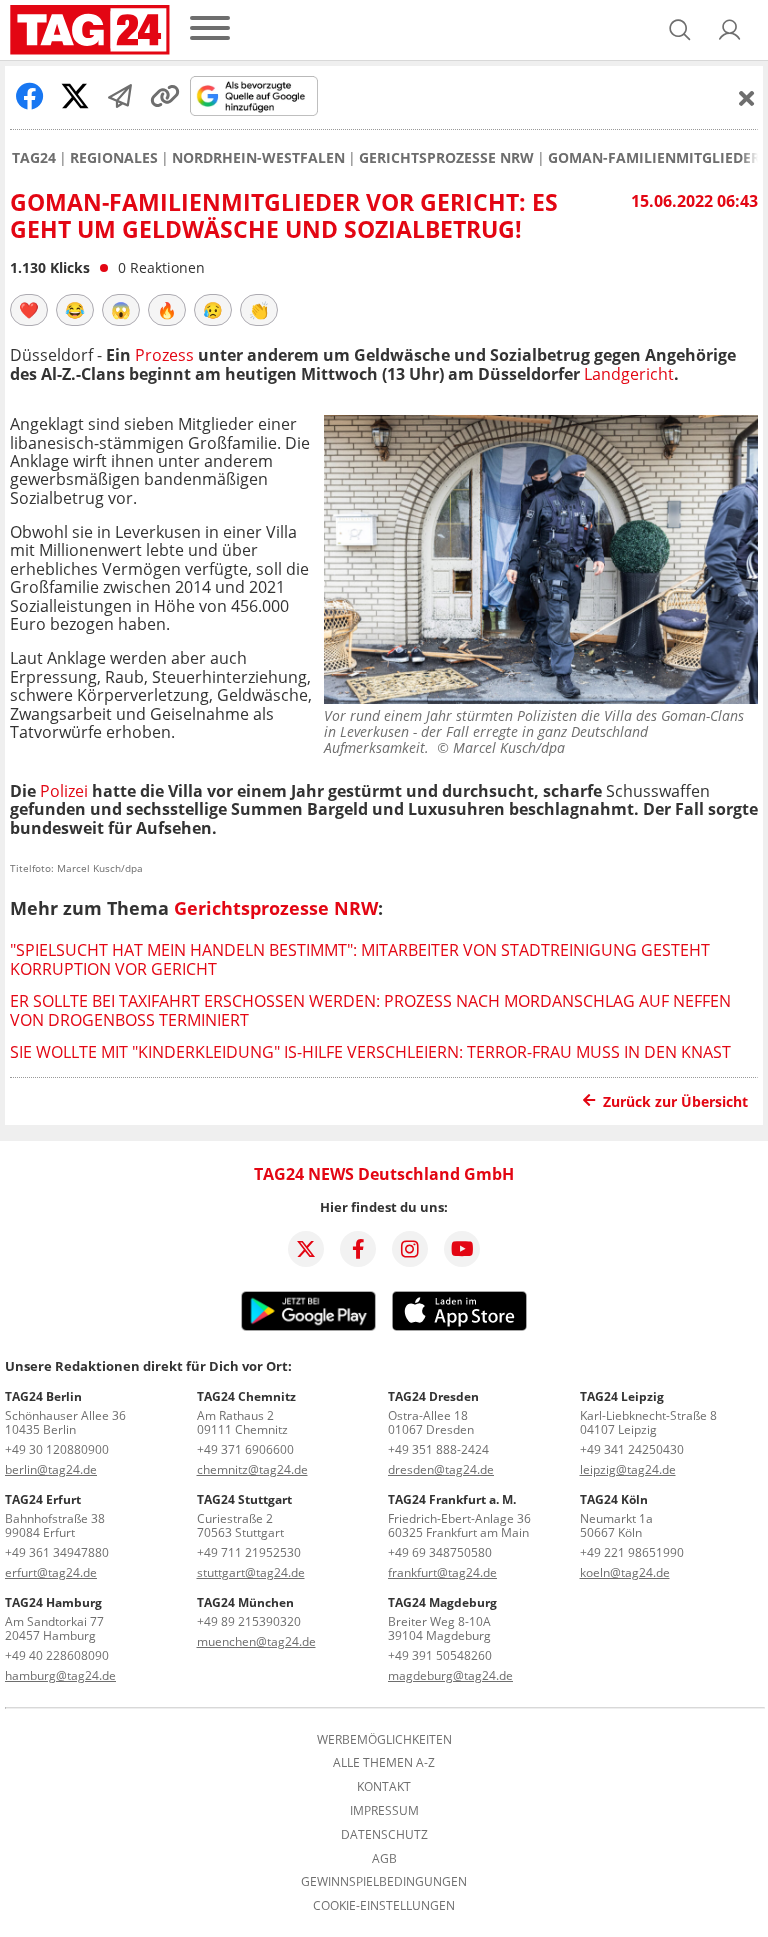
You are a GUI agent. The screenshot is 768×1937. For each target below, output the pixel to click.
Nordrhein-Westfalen (258, 158)
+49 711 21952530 (249, 1552)
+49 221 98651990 (632, 1552)
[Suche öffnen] (680, 30)
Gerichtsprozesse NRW (446, 158)
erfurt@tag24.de (51, 1572)
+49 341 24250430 (632, 1449)
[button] (730, 30)
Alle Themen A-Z (384, 1763)
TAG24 (34, 158)
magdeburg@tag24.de (450, 1675)
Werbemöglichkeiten (384, 1740)
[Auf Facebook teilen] (30, 96)
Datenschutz (384, 1835)
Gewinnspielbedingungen (384, 1882)
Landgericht (629, 374)
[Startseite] (90, 30)
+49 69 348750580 (440, 1552)
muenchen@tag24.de (256, 1641)
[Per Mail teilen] (120, 96)
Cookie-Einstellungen (384, 1906)
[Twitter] (306, 1249)
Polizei (64, 791)
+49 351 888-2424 (438, 1449)
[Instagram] (410, 1249)
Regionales (114, 158)
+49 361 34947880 (57, 1552)
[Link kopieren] (165, 96)
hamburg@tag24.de (60, 1675)
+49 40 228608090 (57, 1655)
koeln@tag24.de (625, 1572)
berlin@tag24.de (51, 1469)
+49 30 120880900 (57, 1449)
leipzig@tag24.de (628, 1469)
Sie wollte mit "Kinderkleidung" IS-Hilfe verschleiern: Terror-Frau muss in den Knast (370, 1052)
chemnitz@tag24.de (252, 1469)
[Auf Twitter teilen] (75, 96)
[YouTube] (462, 1249)
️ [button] (29, 310)
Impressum (384, 1811)
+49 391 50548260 (440, 1655)
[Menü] (210, 29)
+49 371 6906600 (245, 1449)
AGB (384, 1859)
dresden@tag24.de (441, 1469)
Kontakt (384, 1787)
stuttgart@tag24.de (251, 1572)
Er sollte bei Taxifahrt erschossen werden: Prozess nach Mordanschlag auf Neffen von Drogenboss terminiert (370, 1010)
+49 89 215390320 (249, 1621)
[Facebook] (358, 1249)
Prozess (164, 355)
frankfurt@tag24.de (442, 1572)
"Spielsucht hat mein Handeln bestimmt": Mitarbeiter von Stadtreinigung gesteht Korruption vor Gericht (360, 959)
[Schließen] (747, 98)
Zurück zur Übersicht (675, 1101)
